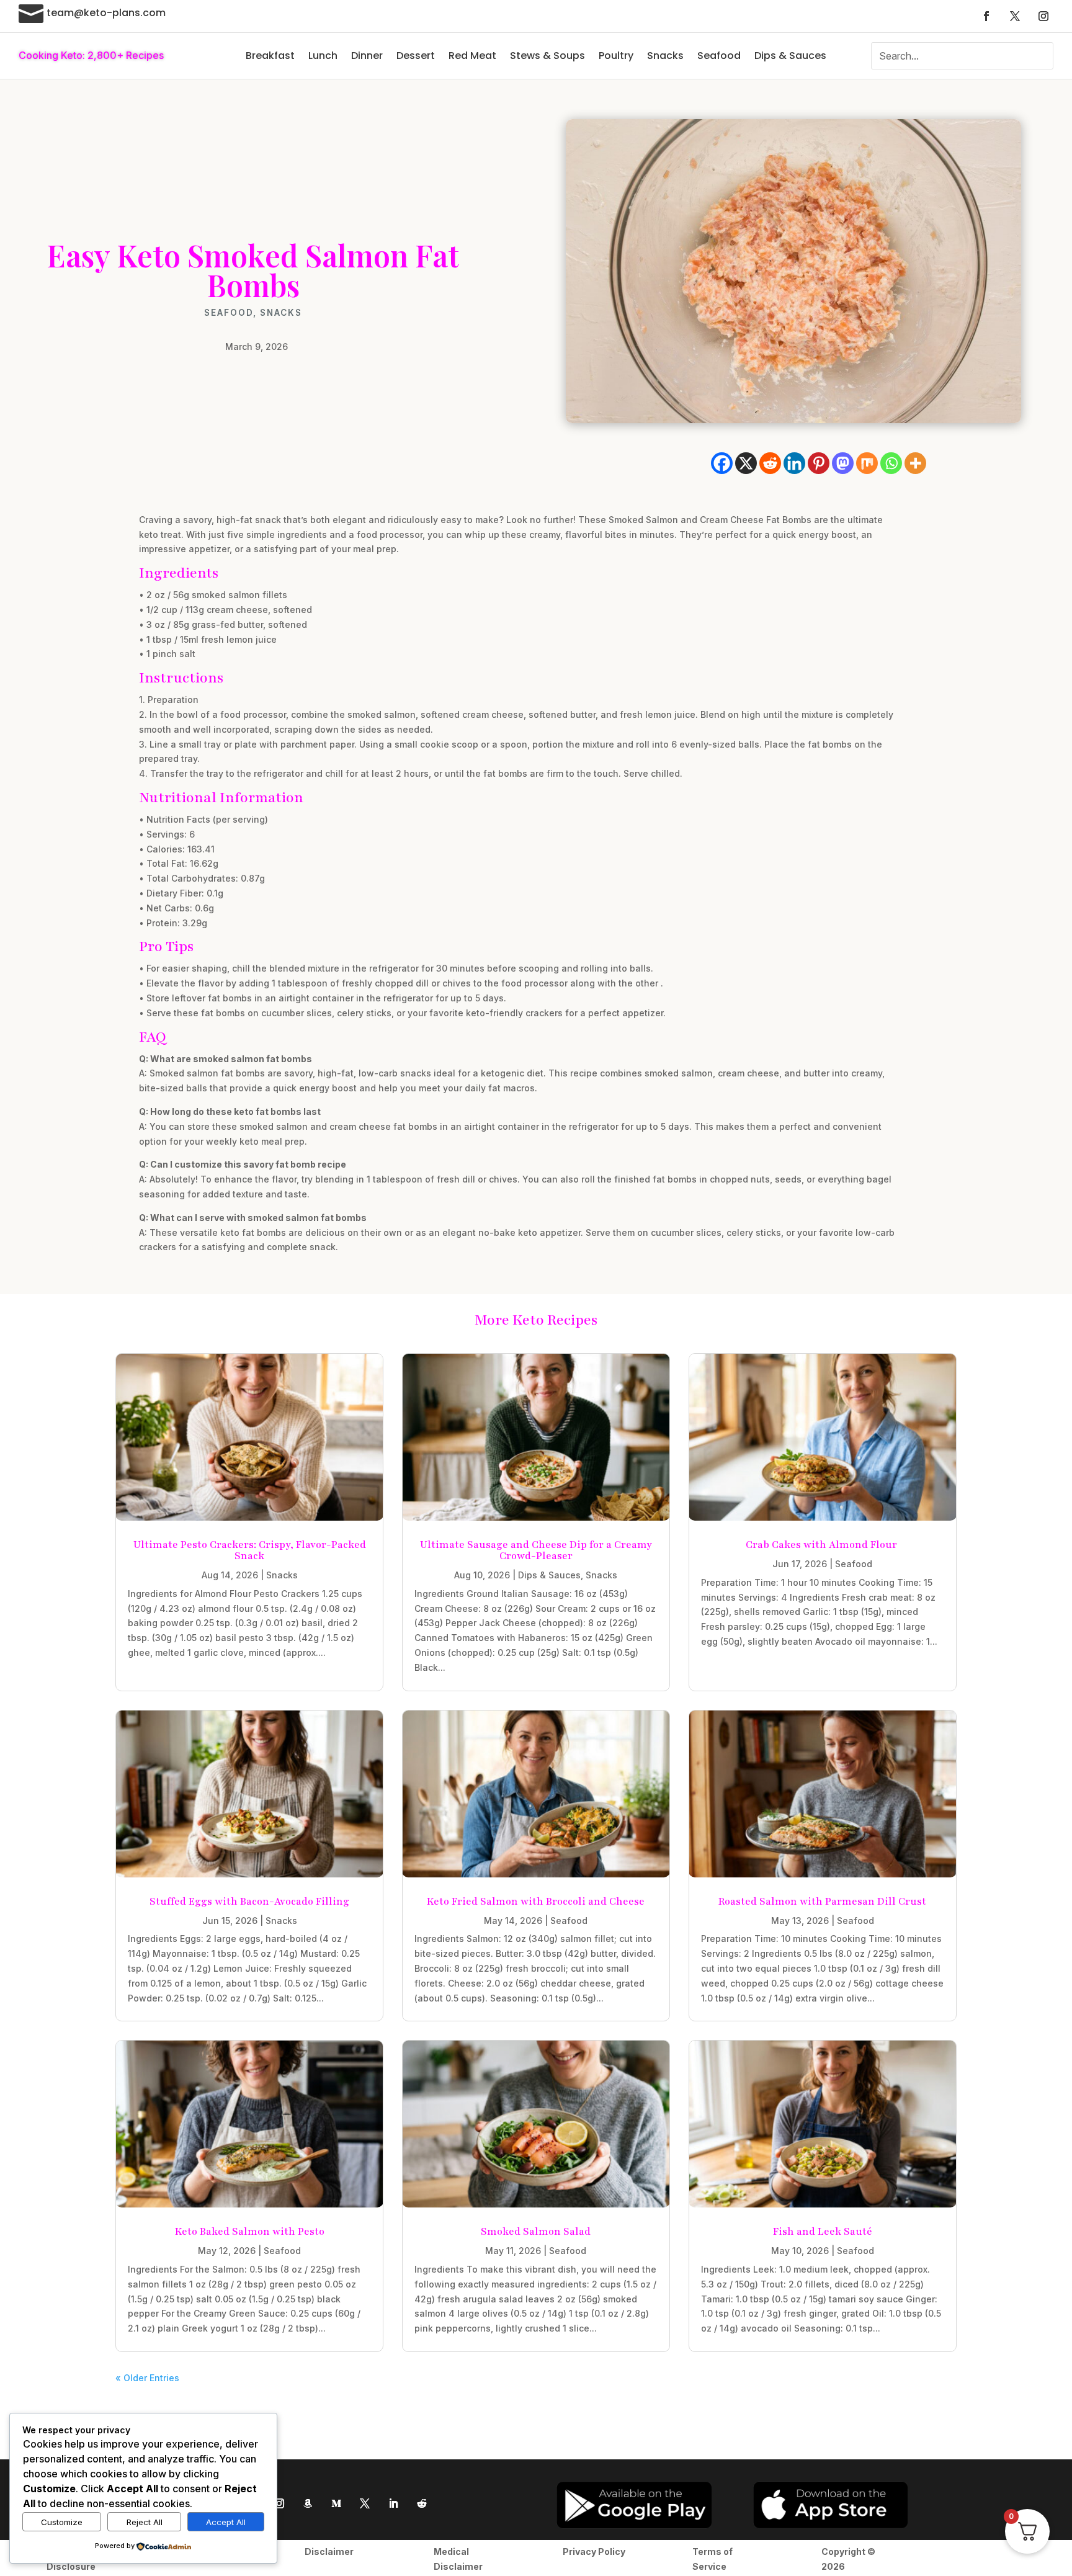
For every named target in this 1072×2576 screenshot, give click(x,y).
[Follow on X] (1015, 16)
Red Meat (472, 56)
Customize (62, 2522)
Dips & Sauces (790, 56)
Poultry (616, 56)
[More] (915, 463)
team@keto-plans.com (106, 13)
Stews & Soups (547, 56)
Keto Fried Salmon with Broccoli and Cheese (536, 1902)
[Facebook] (722, 463)
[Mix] (867, 463)
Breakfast (270, 56)
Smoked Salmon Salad (536, 2232)
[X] (746, 463)
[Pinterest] (819, 463)
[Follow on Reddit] (422, 2503)
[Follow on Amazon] (308, 2503)
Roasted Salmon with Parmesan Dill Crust (822, 1902)
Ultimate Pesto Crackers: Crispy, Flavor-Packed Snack (250, 1550)
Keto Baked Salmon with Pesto (250, 2232)
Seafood (719, 56)
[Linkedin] (794, 463)
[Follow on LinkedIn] (393, 2503)
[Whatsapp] (891, 463)
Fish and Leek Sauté (823, 2232)
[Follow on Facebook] (986, 16)
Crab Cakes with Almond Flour (823, 1545)
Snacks (665, 56)
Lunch (323, 56)
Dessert (416, 56)
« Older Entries (147, 2378)
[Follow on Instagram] (1043, 16)
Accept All (226, 2522)
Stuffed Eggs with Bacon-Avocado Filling (249, 1902)
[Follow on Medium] (336, 2503)
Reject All (145, 2522)
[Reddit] (770, 463)
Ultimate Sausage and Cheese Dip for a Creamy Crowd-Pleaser (536, 1550)
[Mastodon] (843, 463)
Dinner (367, 56)
